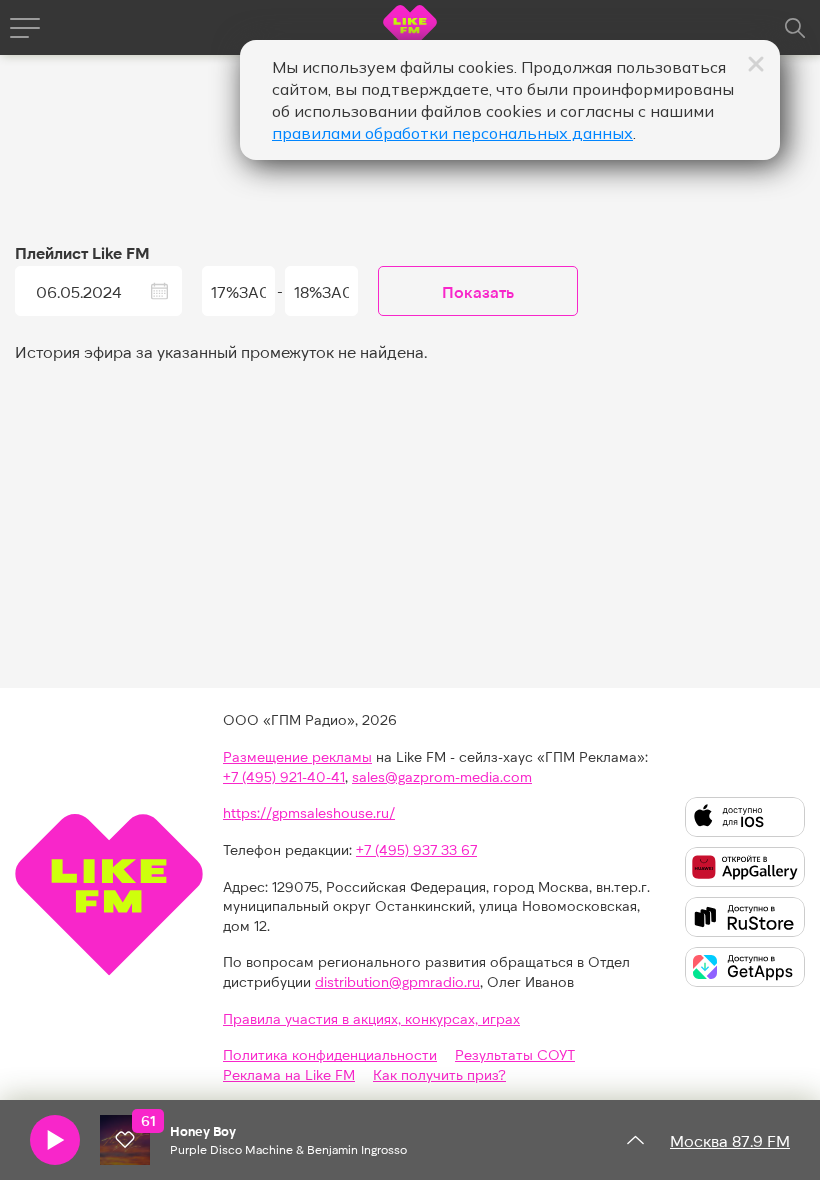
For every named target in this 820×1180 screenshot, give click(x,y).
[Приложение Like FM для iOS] (745, 817)
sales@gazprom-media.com (442, 776)
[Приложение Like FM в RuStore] (745, 917)
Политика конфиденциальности (330, 1054)
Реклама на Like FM (289, 1074)
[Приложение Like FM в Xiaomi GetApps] (745, 967)
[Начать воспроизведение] (55, 1140)
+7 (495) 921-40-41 (284, 776)
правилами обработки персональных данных (452, 133)
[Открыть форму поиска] (795, 28)
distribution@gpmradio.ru (397, 981)
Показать (478, 291)
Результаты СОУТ (515, 1054)
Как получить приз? (439, 1074)
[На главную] (410, 30)
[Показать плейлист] (635, 1140)
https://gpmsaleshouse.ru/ (309, 812)
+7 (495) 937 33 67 (416, 849)
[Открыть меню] (25, 28)
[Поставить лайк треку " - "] (125, 1140)
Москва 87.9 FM (730, 1140)
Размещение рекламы (297, 756)
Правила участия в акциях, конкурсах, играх (371, 1018)
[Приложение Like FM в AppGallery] (745, 867)
